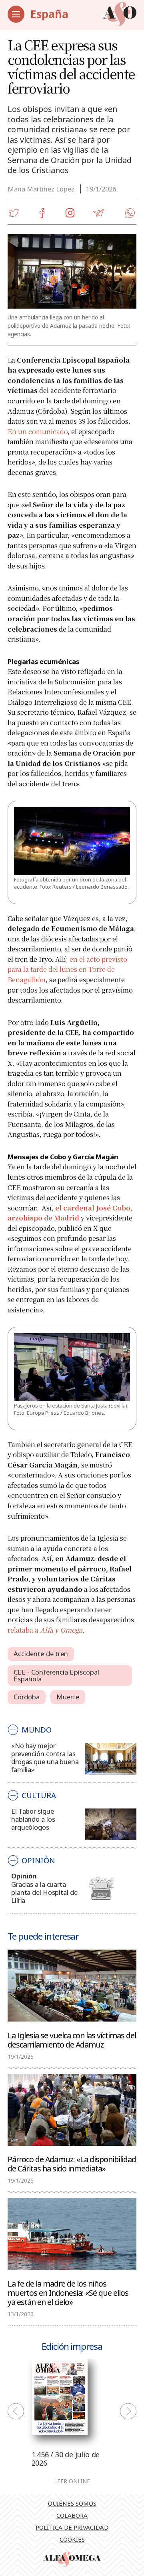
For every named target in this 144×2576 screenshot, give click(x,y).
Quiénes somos (72, 2503)
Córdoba (27, 1697)
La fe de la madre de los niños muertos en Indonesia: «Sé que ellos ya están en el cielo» (68, 2292)
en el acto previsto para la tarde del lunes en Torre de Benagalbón (67, 969)
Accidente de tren (41, 1654)
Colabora (72, 2515)
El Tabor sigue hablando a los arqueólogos (33, 1819)
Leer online (72, 2482)
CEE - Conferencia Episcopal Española (57, 1675)
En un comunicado (38, 431)
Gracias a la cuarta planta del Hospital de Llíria (44, 1892)
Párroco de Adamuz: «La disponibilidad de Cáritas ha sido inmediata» (72, 2163)
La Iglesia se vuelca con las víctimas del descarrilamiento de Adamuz (72, 2040)
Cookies (72, 2539)
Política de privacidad (72, 2527)
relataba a (45, 1630)
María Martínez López (41, 189)
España (49, 14)
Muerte (68, 1697)
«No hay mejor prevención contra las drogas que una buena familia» (45, 1758)
